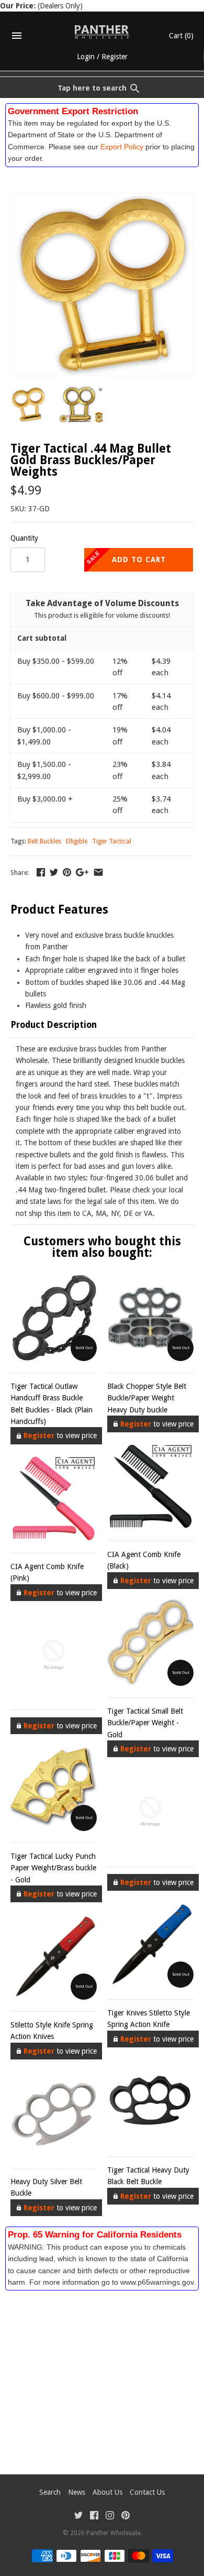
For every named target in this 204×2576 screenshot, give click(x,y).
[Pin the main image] (67, 872)
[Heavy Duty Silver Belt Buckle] (54, 2113)
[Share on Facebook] (41, 872)
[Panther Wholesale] (102, 32)
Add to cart (139, 560)
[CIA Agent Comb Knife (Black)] (150, 1486)
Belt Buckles (44, 841)
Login (86, 57)
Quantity (24, 538)
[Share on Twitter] (54, 872)
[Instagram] (110, 2517)
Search (50, 2492)
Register (115, 57)
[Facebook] (94, 2517)
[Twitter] (78, 2517)
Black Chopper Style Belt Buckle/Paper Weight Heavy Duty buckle (147, 1398)
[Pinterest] (126, 2517)
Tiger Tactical (112, 841)
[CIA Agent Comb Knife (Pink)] (54, 1498)
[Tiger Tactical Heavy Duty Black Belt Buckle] (150, 2102)
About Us (107, 2492)
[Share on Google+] (82, 872)
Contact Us (147, 2492)
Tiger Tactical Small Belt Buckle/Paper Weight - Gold (145, 1723)
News (77, 2492)
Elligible (77, 841)
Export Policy (122, 147)
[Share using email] (98, 872)
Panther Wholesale (113, 2533)
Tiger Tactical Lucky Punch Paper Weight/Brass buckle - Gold (53, 1868)
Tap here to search (92, 88)
